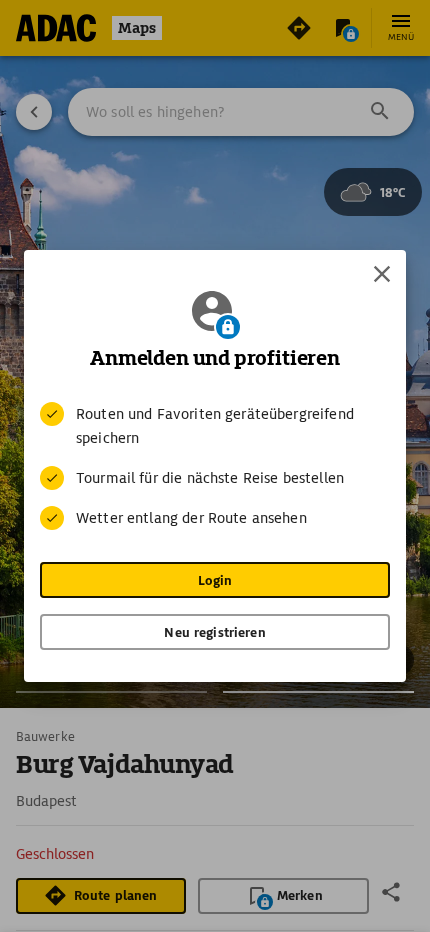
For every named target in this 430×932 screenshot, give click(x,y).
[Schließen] (382, 274)
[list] (215, 466)
